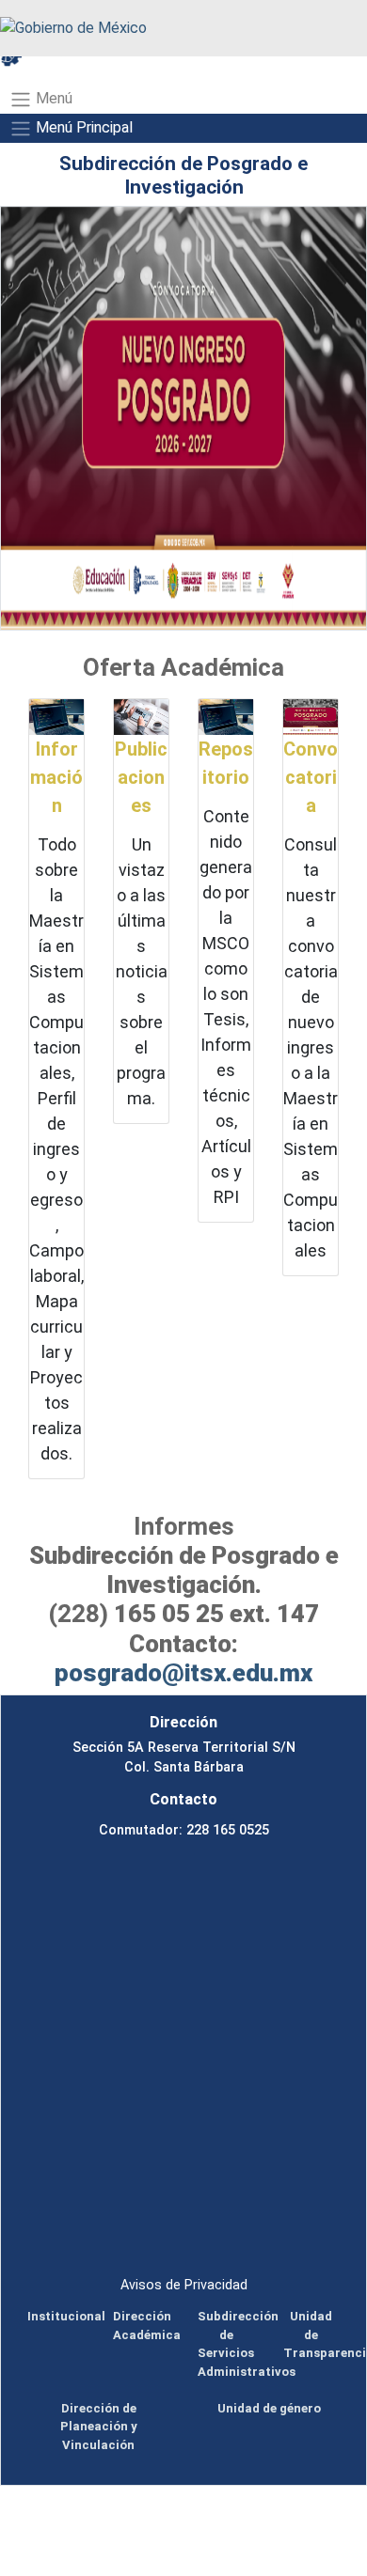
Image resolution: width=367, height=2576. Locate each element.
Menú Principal (82, 127)
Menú (52, 98)
